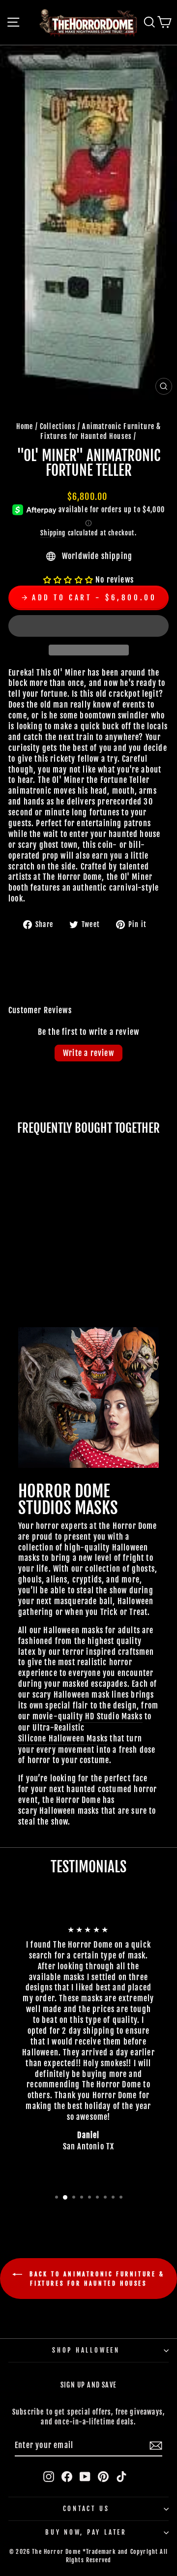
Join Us (140, 1405)
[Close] (159, 1151)
